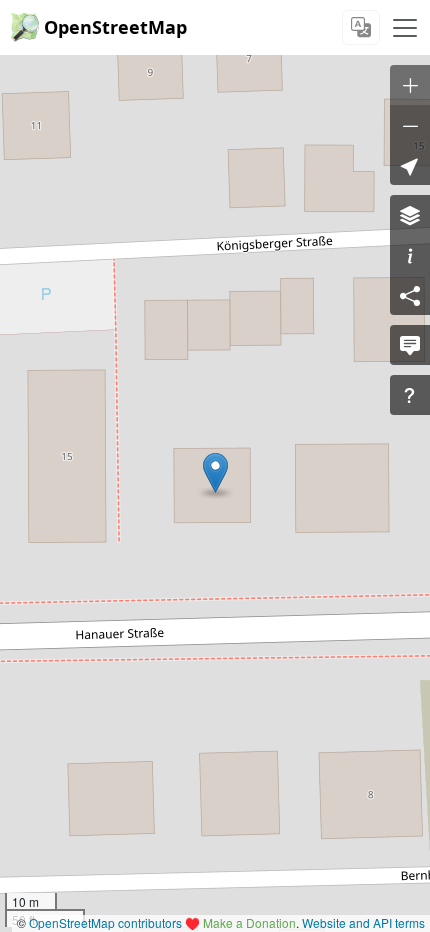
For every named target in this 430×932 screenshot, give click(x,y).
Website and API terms (363, 922)
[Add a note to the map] (410, 345)
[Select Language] (361, 27)
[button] (215, 473)
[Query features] (410, 395)
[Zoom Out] (410, 125)
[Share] (410, 295)
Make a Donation (249, 922)
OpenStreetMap (115, 27)
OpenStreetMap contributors (105, 922)
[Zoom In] (410, 85)
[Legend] (410, 255)
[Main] (405, 28)
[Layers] (410, 215)
